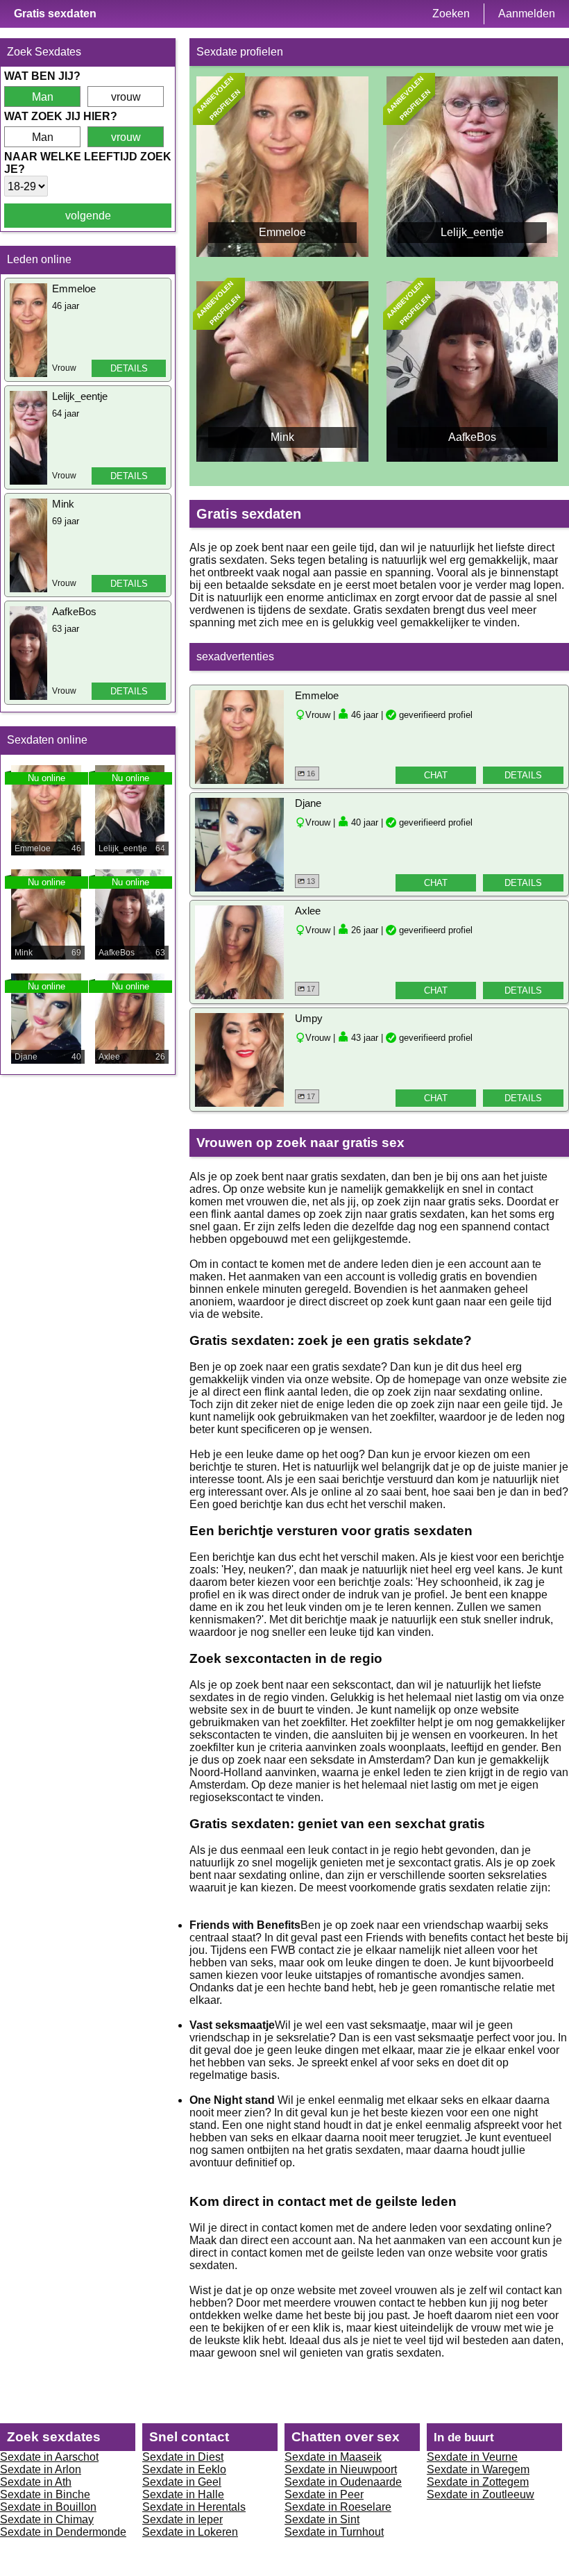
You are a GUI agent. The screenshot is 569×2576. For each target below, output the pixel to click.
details (129, 368)
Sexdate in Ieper (182, 2519)
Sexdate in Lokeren (190, 2532)
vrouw (126, 97)
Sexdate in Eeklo (184, 2469)
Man (43, 97)
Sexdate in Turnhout (334, 2532)
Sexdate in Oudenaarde (343, 2482)
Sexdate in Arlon (41, 2469)
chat (436, 775)
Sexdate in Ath (36, 2482)
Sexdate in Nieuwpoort (341, 2469)
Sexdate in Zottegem (478, 2482)
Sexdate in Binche (45, 2494)
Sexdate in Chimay (47, 2519)
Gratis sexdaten (55, 14)
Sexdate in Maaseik (333, 2457)
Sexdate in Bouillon (48, 2507)
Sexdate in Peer (324, 2494)
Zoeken (451, 14)
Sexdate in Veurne (472, 2457)
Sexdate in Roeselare (338, 2507)
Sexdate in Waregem (478, 2469)
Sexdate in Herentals (194, 2507)
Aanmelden (527, 14)
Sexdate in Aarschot (49, 2457)
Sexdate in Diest (183, 2457)
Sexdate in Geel (182, 2482)
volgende (88, 216)
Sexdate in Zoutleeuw (481, 2494)
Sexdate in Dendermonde (63, 2532)
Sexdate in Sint (322, 2519)
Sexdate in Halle (183, 2494)
